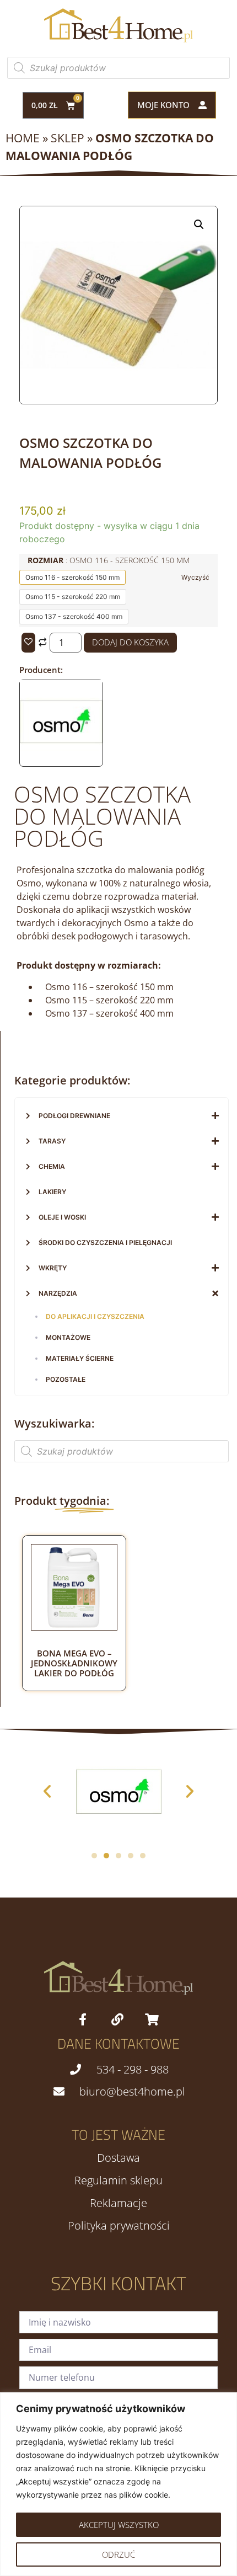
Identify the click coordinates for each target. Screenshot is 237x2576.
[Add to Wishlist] (28, 643)
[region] (118, 2484)
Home (23, 138)
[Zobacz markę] (61, 760)
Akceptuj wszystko (119, 2525)
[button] (199, 225)
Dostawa (118, 2158)
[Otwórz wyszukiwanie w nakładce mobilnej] (118, 68)
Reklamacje (118, 2203)
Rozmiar (109, 560)
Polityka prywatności (119, 2226)
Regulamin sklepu (118, 2180)
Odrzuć (118, 2554)
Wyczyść (195, 577)
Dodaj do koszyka (130, 642)
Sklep (68, 138)
